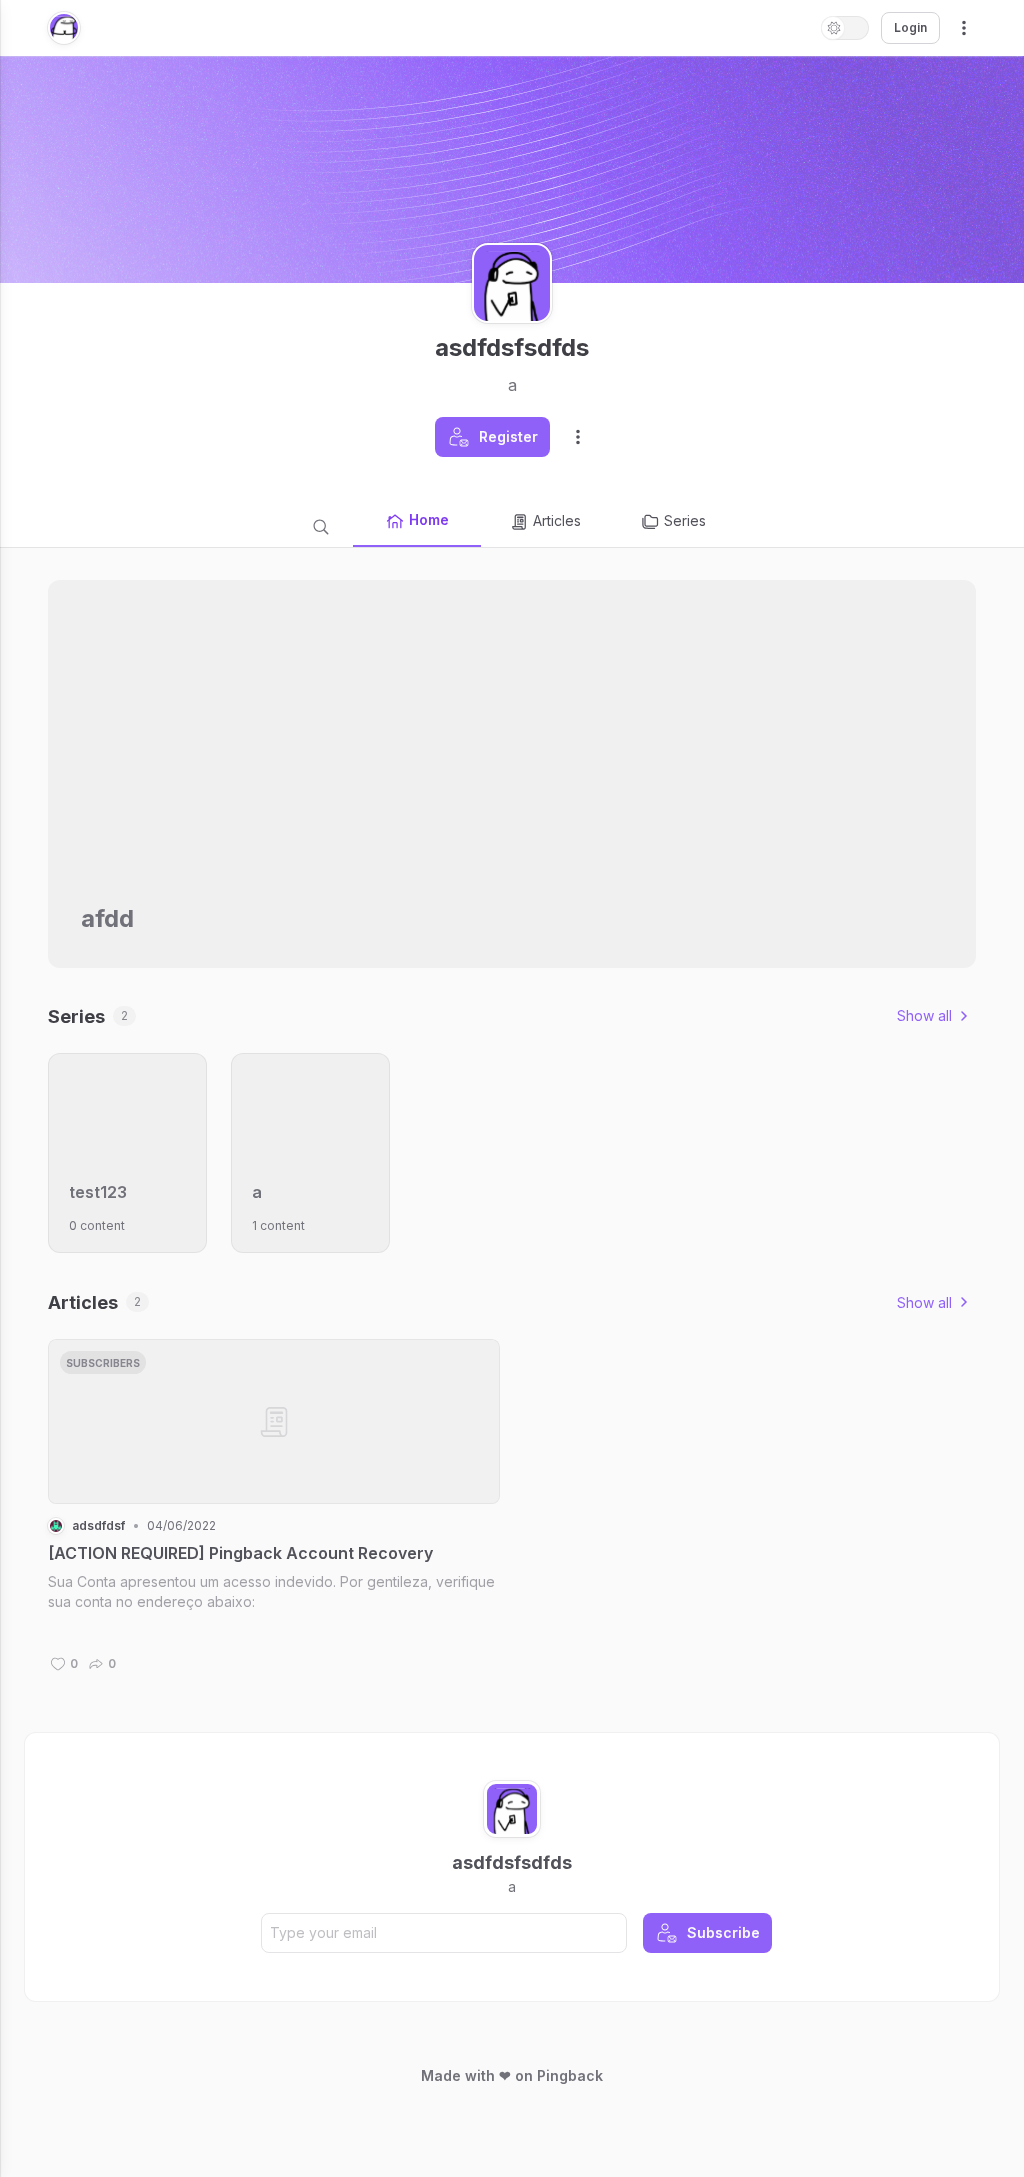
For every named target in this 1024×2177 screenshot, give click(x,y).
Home (429, 519)
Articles (557, 520)
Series (685, 520)
